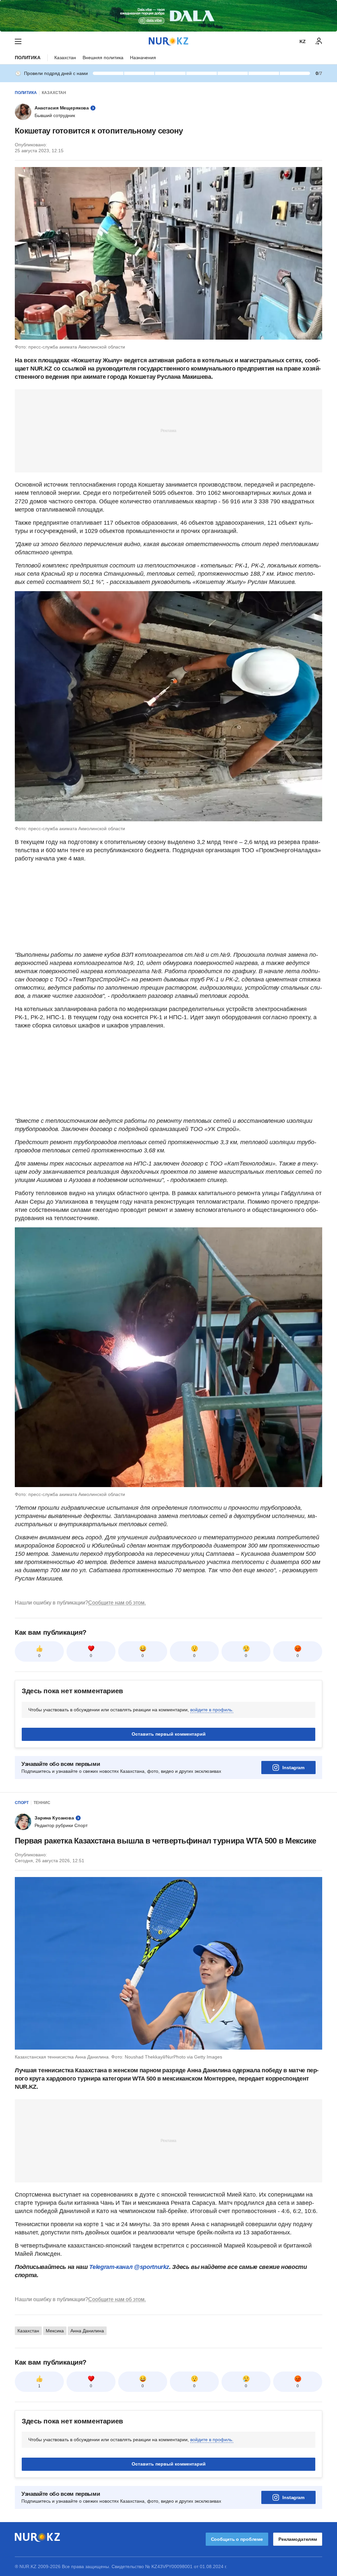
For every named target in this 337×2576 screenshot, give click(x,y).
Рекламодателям (298, 2539)
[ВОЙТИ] (319, 41)
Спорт (22, 1803)
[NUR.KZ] (168, 41)
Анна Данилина (87, 2331)
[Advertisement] (168, 430)
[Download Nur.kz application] (168, 16)
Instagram (293, 1768)
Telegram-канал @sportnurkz (129, 2267)
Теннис (42, 1803)
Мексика (55, 2331)
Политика (28, 58)
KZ (303, 41)
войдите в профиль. (212, 1710)
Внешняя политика (103, 58)
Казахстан (65, 58)
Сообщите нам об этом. (117, 1603)
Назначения (143, 58)
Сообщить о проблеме (237, 2539)
